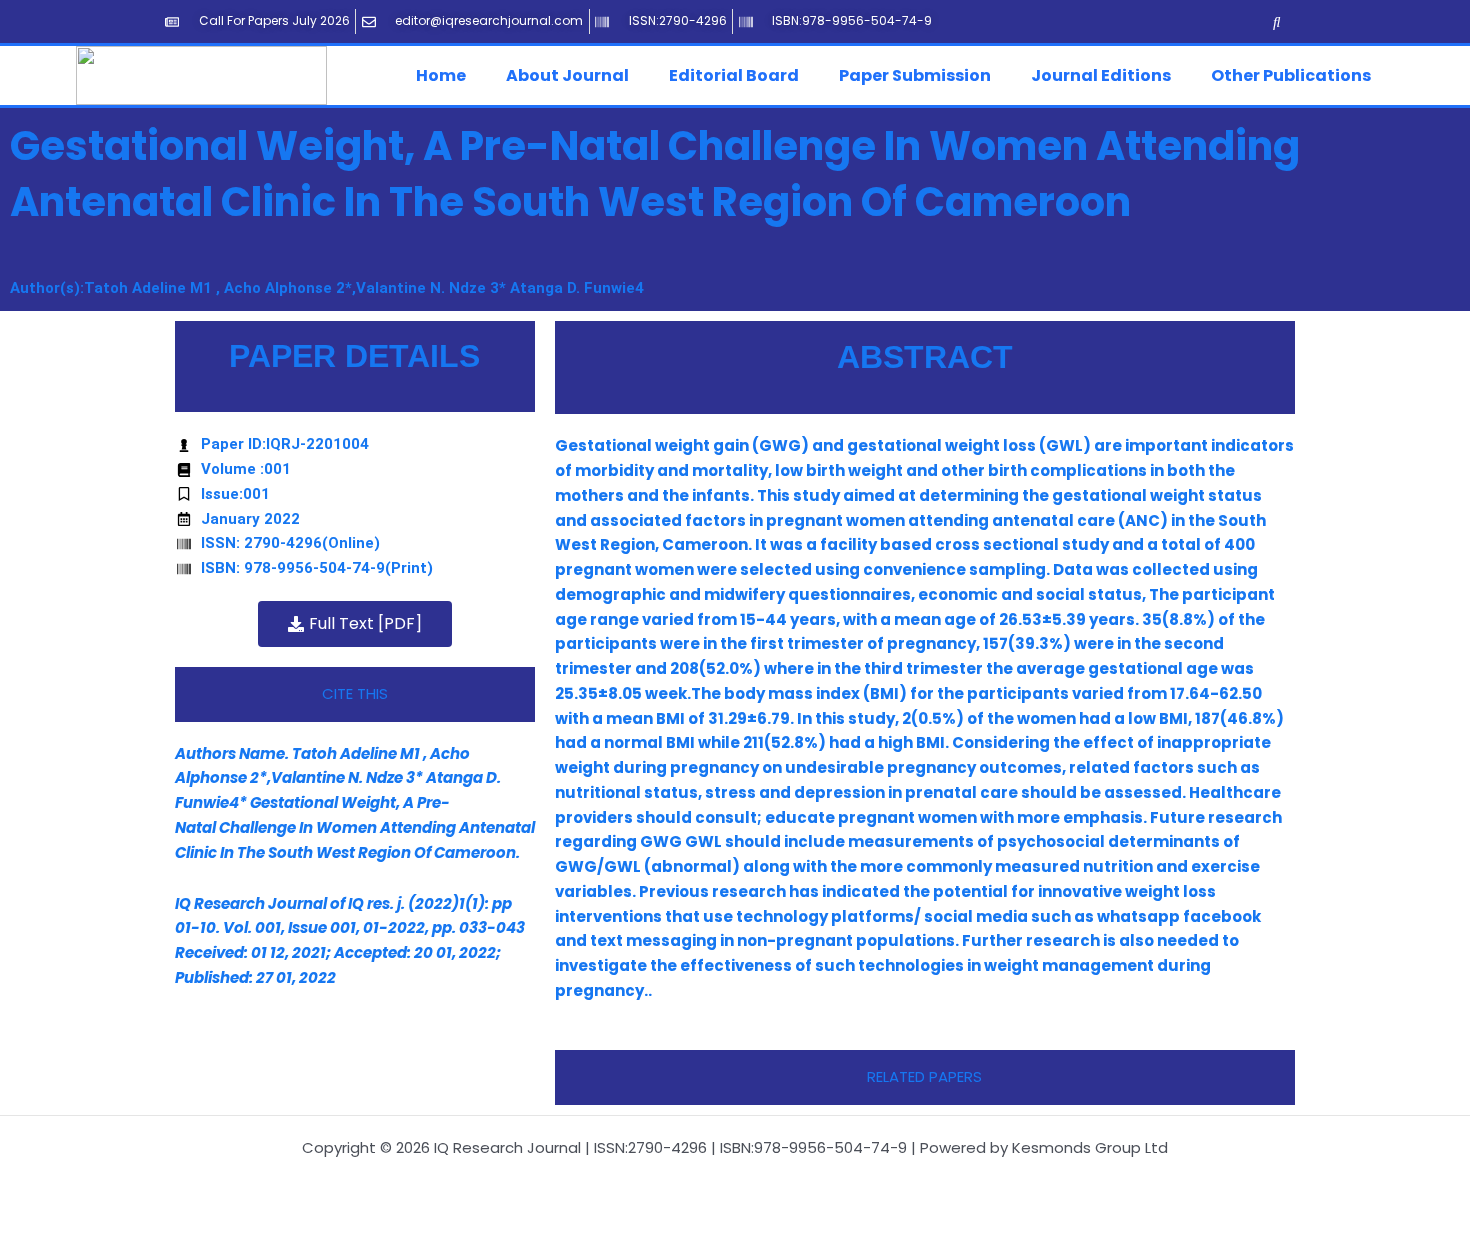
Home (441, 75)
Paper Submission (915, 75)
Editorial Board (734, 75)
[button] (446, 76)
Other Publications (1291, 75)
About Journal (567, 75)
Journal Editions (1101, 75)
